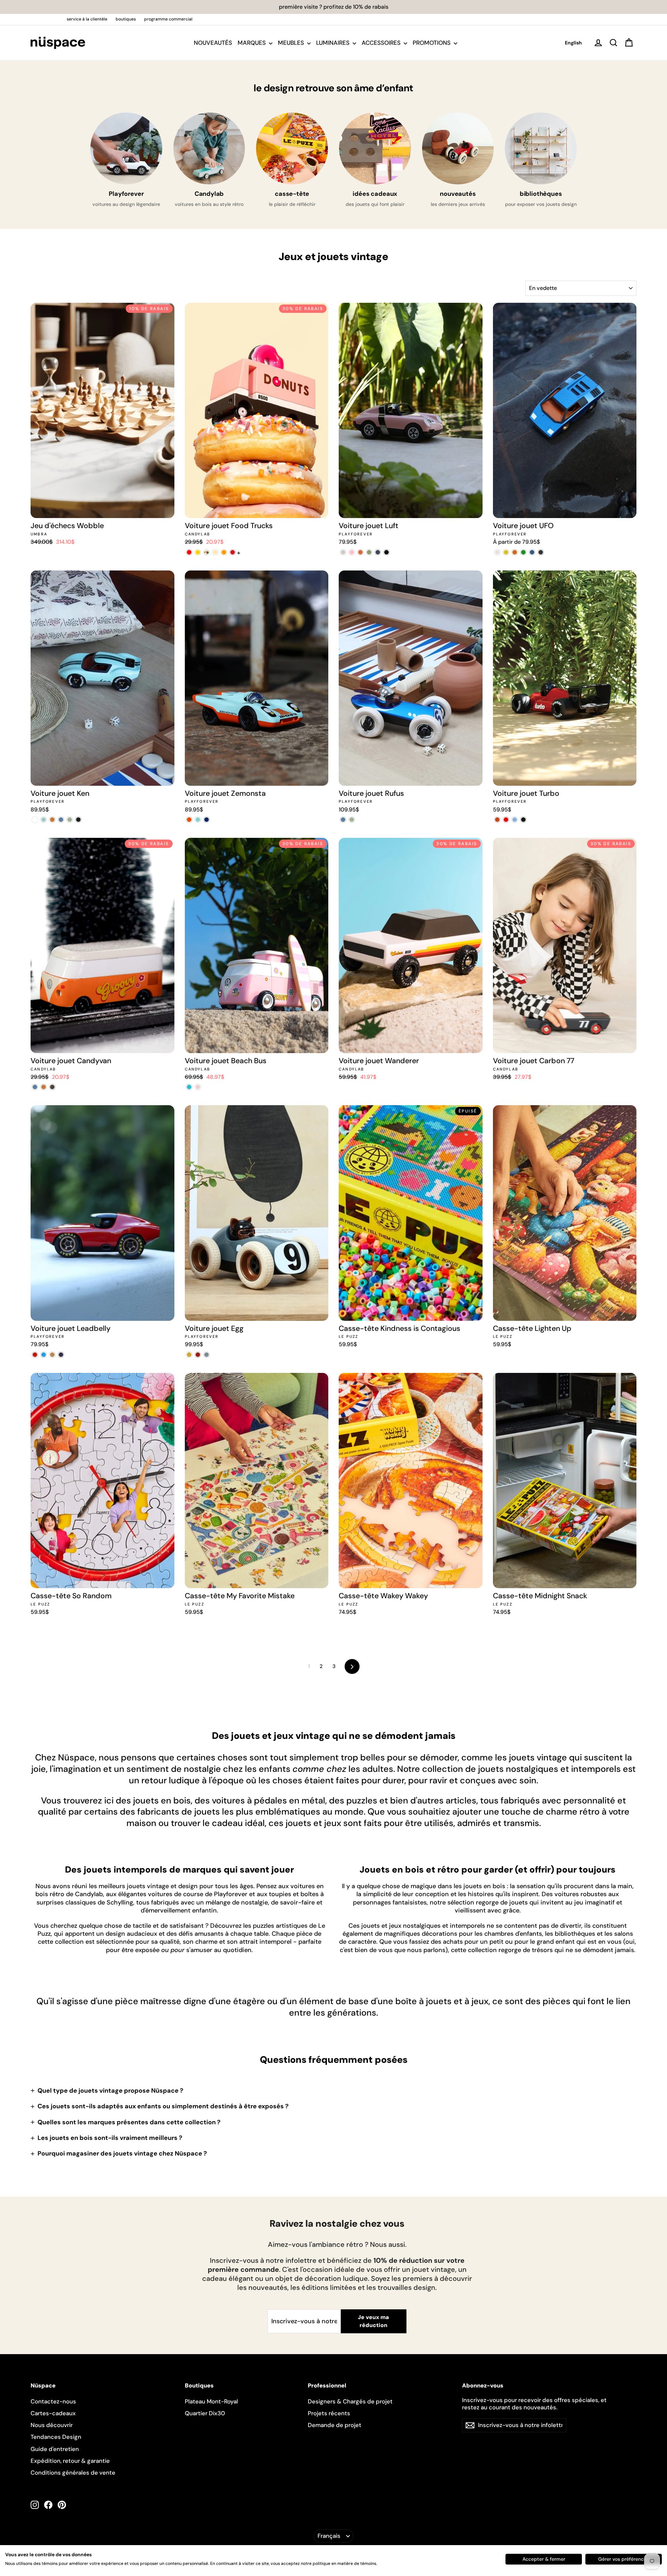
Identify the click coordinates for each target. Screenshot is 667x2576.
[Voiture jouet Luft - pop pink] (352, 552)
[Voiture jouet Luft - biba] (360, 552)
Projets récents (329, 2413)
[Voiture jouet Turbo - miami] (515, 820)
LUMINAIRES (333, 43)
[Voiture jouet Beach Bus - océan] (189, 1087)
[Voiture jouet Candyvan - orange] (44, 1087)
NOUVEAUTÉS (213, 43)
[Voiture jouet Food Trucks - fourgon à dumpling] (233, 552)
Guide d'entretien (55, 2449)
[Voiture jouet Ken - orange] (52, 820)
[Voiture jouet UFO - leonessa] (532, 552)
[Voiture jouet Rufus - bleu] (343, 820)
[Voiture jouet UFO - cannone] (541, 552)
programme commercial (168, 19)
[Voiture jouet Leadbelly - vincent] (35, 1355)
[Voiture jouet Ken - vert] (70, 820)
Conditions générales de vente (73, 2473)
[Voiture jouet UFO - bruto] (515, 552)
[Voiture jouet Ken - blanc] (35, 820)
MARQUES (252, 43)
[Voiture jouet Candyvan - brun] (52, 1087)
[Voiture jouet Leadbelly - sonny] (44, 1355)
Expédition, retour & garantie (70, 2461)
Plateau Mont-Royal (211, 2401)
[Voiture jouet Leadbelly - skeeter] (61, 1355)
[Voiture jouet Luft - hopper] (369, 552)
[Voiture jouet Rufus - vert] (352, 820)
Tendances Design (56, 2437)
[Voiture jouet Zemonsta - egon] (189, 820)
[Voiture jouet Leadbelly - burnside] (52, 1355)
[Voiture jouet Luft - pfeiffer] (343, 552)
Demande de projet (335, 2425)
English (573, 43)
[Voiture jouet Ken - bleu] (61, 820)
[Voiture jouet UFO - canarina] (506, 552)
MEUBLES (292, 43)
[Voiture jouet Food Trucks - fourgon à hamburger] (189, 552)
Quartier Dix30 (205, 2413)
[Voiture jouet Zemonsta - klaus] (198, 820)
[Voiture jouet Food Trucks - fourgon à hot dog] (198, 552)
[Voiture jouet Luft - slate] (378, 552)
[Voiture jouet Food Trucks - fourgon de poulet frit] (224, 552)
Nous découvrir (52, 2425)
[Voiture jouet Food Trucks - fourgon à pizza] (207, 552)
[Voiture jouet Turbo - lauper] (497, 820)
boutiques (126, 19)
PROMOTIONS (432, 43)
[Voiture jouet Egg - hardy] (198, 1355)
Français (329, 2536)
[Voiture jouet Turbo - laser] (506, 820)
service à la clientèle (87, 19)
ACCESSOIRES (382, 43)
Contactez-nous (53, 2401)
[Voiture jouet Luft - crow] (386, 552)
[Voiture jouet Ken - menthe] (44, 820)
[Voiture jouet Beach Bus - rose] (198, 1087)
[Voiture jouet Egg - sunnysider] (189, 1355)
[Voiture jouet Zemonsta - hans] (207, 820)
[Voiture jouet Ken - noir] (78, 820)
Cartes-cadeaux (53, 2413)
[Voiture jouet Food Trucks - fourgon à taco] (215, 552)
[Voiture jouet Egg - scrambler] (207, 1355)
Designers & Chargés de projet (350, 2401)
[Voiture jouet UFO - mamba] (523, 552)
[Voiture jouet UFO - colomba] (497, 552)
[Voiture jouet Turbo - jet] (523, 820)
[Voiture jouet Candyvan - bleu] (35, 1087)
